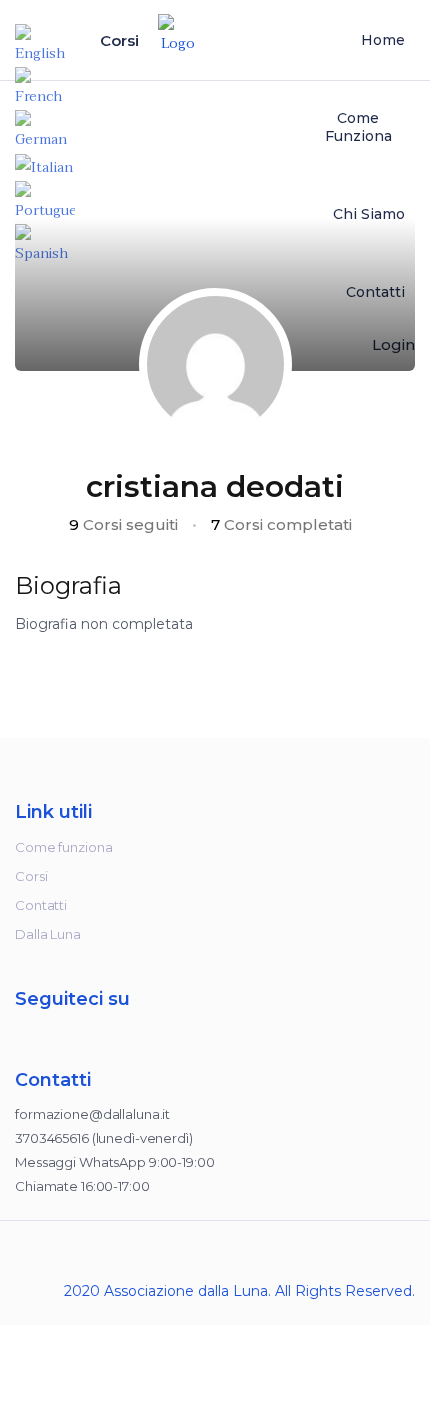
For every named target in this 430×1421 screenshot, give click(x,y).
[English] (45, 44)
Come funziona (358, 127)
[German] (45, 130)
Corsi (121, 40)
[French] (45, 87)
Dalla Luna (48, 934)
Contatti (41, 905)
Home (383, 40)
